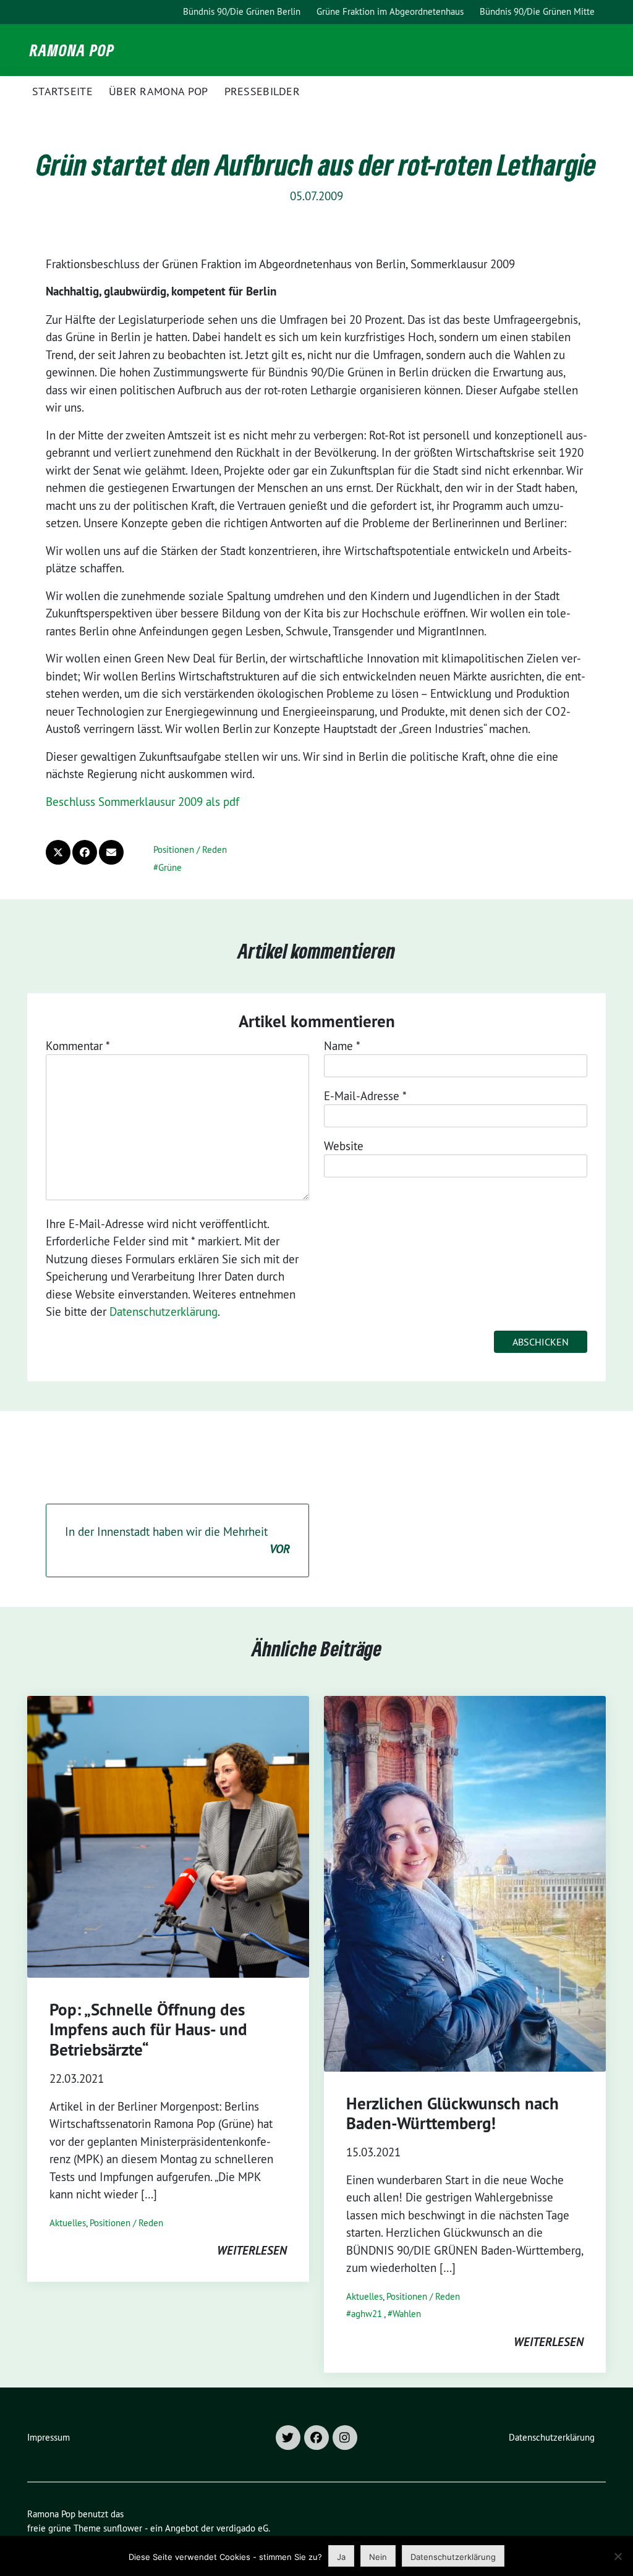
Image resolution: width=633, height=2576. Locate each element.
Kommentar (78, 1046)
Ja (341, 2557)
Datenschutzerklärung (164, 1311)
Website (344, 1146)
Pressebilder (262, 91)
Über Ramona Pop (159, 91)
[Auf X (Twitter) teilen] (58, 852)
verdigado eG (242, 2528)
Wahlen (407, 2314)
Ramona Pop (72, 50)
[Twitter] (288, 2438)
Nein (378, 2557)
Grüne (170, 867)
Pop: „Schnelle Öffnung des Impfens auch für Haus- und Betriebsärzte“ (148, 2030)
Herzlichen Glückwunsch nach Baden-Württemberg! (452, 2113)
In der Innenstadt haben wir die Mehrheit (177, 1540)
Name (342, 1046)
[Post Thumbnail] (168, 1837)
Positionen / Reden (190, 849)
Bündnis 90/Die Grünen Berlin (242, 11)
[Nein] (618, 2556)
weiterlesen (252, 2250)
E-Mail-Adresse (365, 1096)
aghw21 (367, 2314)
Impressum (49, 2437)
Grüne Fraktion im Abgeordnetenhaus (390, 11)
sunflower (123, 2528)
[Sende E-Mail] (111, 852)
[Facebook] (316, 2438)
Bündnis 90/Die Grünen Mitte (537, 11)
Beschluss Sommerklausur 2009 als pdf (142, 802)
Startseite (62, 91)
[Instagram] (345, 2438)
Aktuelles (68, 2223)
